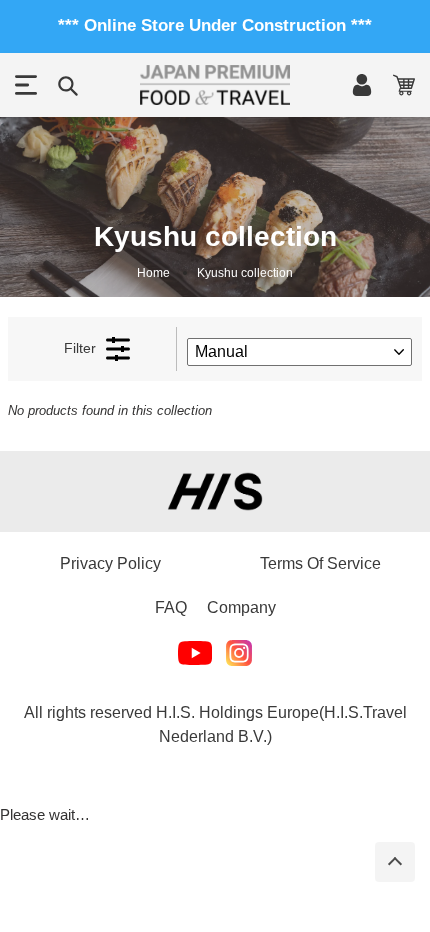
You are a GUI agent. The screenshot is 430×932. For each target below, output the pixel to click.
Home (153, 273)
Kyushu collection (245, 273)
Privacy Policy (110, 563)
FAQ (171, 607)
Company (241, 607)
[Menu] (26, 85)
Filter (80, 348)
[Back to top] (395, 862)
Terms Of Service (320, 563)
